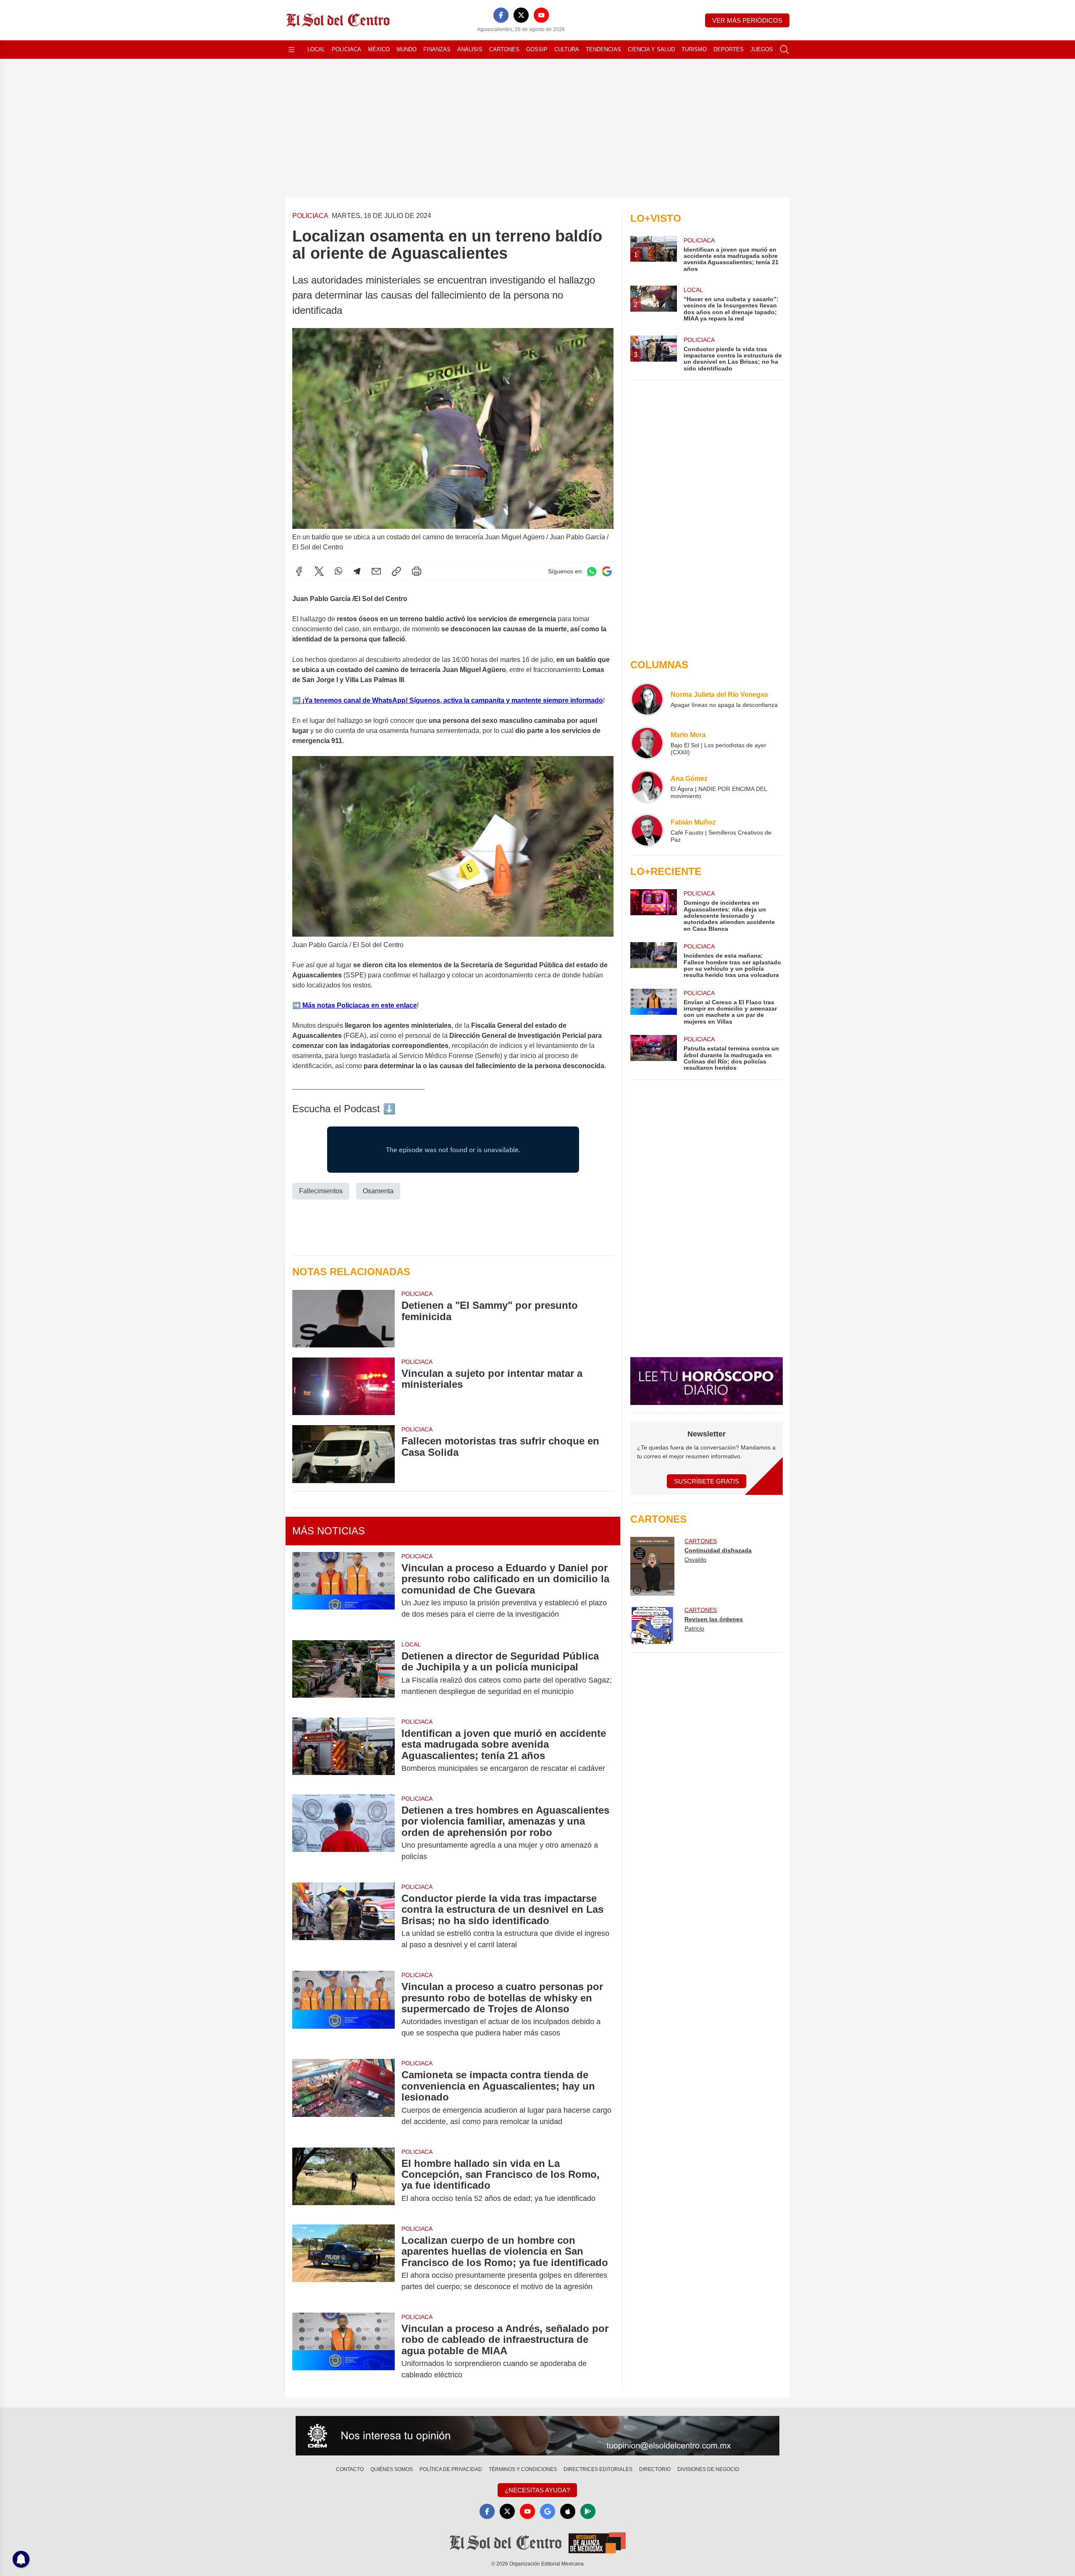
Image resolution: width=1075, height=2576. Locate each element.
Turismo (694, 49)
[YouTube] (541, 15)
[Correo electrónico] (376, 571)
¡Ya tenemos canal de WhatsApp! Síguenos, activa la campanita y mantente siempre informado (452, 700)
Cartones (504, 49)
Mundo (406, 49)
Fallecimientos (321, 1191)
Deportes (729, 49)
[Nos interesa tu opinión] (537, 2436)
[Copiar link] (396, 571)
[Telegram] (357, 571)
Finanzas (437, 49)
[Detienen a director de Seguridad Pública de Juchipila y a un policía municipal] (343, 1674)
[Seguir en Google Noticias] (607, 571)
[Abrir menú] (291, 50)
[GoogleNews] (548, 2511)
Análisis (470, 49)
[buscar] (784, 50)
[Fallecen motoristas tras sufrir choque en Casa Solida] (343, 1454)
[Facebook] (501, 15)
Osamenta (378, 1191)
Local (316, 49)
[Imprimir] (417, 571)
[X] (521, 15)
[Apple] (568, 2511)
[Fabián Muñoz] (647, 830)
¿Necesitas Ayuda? (537, 2490)
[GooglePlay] (588, 2511)
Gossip (537, 49)
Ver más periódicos (747, 20)
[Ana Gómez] (647, 787)
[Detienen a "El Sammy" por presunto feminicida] (343, 1318)
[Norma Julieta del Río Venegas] (647, 699)
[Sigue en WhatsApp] (592, 571)
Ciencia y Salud (651, 49)
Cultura (567, 49)
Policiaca (346, 49)
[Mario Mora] (647, 743)
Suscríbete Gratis (707, 1481)
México (379, 49)
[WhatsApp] (338, 571)
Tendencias (603, 49)
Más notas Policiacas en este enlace (359, 1005)
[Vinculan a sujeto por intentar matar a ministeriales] (343, 1386)
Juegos (762, 49)
